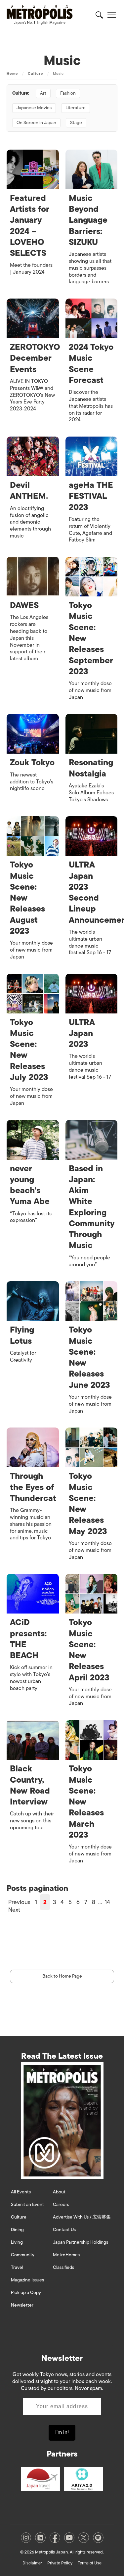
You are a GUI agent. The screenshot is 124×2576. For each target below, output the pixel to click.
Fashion (68, 93)
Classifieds (63, 2267)
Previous (19, 1902)
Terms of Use (90, 2563)
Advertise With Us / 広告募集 (82, 2217)
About (59, 2192)
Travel (17, 2267)
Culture (36, 73)
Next (14, 1910)
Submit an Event (27, 2204)
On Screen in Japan (36, 123)
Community (23, 2255)
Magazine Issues (27, 2280)
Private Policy (60, 2563)
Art (43, 93)
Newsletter (22, 2305)
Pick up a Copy (26, 2293)
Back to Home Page (62, 1976)
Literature (76, 108)
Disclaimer (32, 2563)
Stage (76, 123)
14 (107, 1902)
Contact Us (64, 2230)
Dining (17, 2230)
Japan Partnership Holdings (81, 2242)
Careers (61, 2204)
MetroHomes (66, 2255)
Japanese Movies (34, 108)
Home (12, 73)
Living (17, 2242)
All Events (21, 2192)
